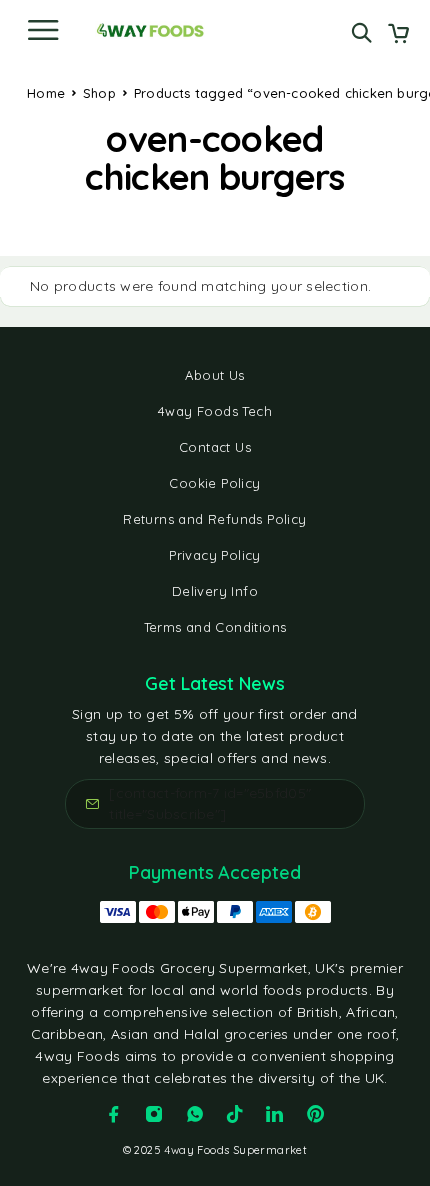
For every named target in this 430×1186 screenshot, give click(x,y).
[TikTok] (235, 1114)
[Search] (361, 32)
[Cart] (398, 35)
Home (46, 93)
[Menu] (43, 30)
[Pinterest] (316, 1114)
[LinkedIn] (275, 1114)
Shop (99, 93)
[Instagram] (154, 1114)
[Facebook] (114, 1114)
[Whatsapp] (195, 1114)
